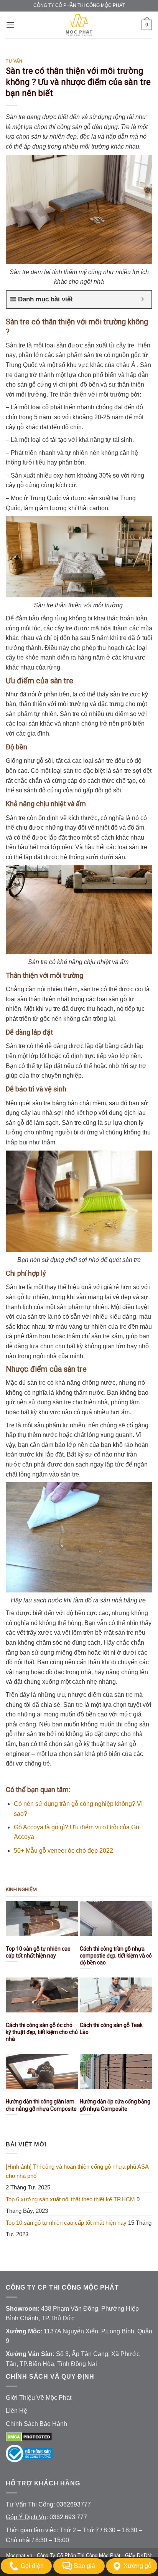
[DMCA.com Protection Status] (29, 2436)
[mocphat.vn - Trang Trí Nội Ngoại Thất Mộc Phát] (79, 25)
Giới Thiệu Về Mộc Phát (39, 2398)
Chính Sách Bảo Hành (36, 2424)
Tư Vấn (14, 61)
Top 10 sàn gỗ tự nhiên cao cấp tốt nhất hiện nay (66, 2223)
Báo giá (85, 2566)
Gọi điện (32, 2566)
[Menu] (10, 25)
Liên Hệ (16, 2411)
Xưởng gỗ (137, 2566)
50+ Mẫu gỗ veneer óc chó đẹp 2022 (63, 1851)
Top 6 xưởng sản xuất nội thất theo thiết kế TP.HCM (70, 2199)
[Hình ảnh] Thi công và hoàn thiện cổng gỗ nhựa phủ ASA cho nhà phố (77, 2171)
